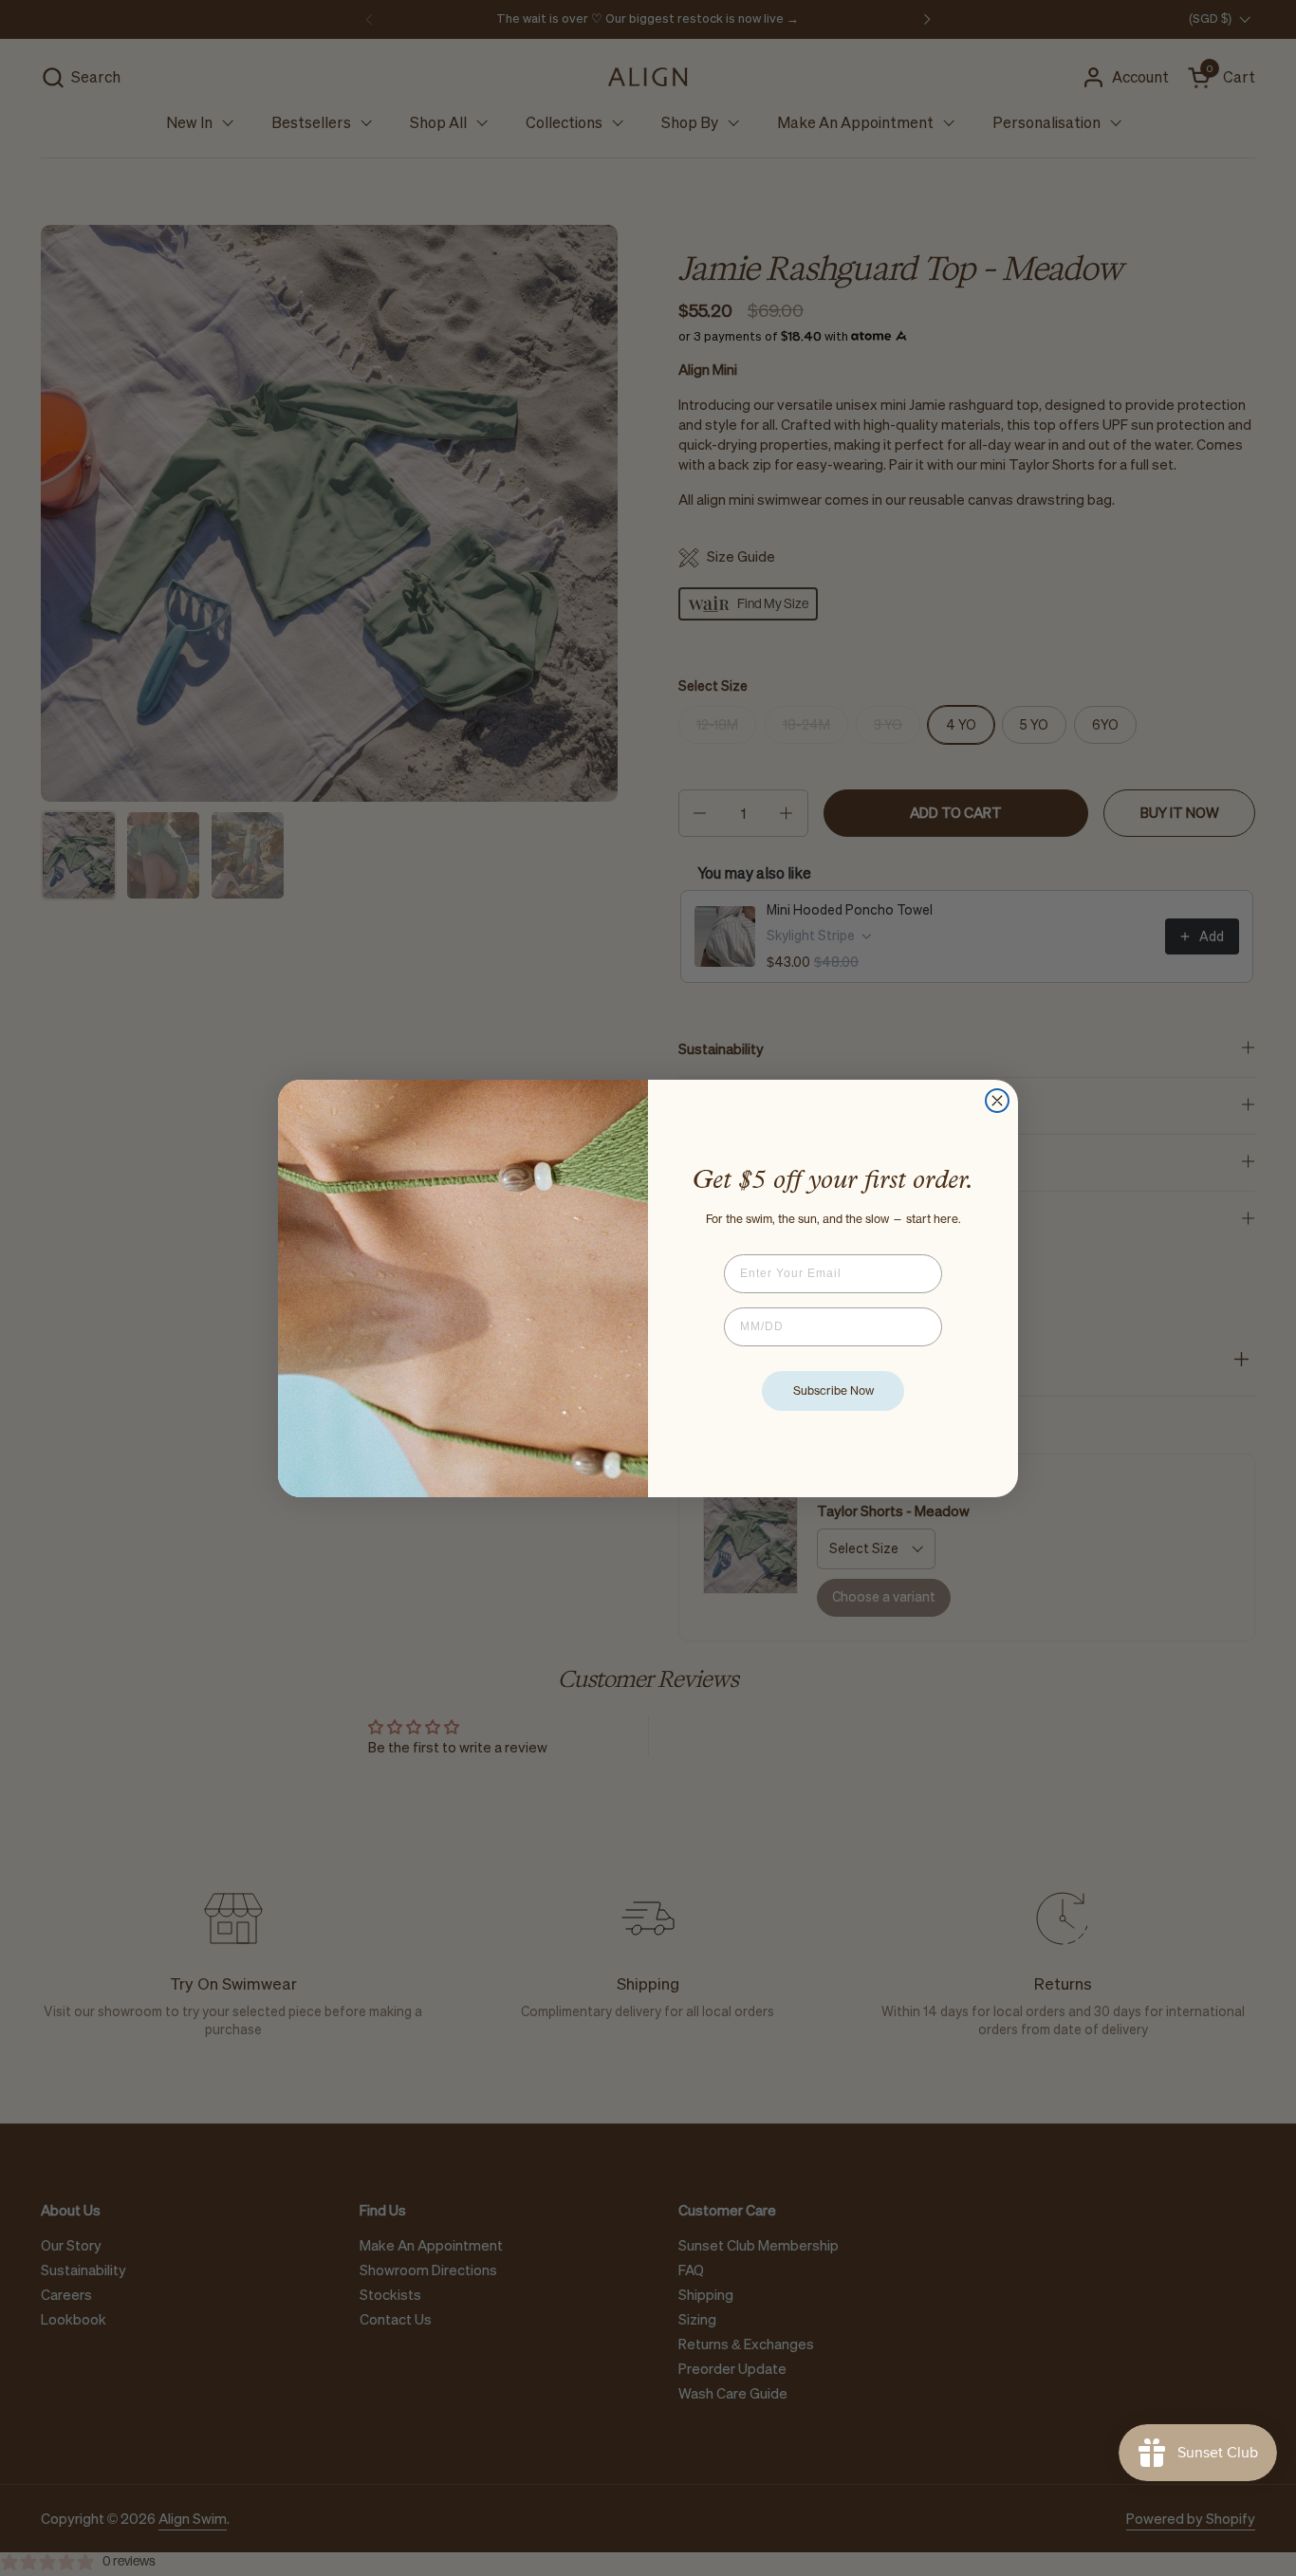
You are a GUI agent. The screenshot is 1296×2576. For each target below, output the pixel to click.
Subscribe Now (833, 1390)
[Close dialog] (997, 1101)
